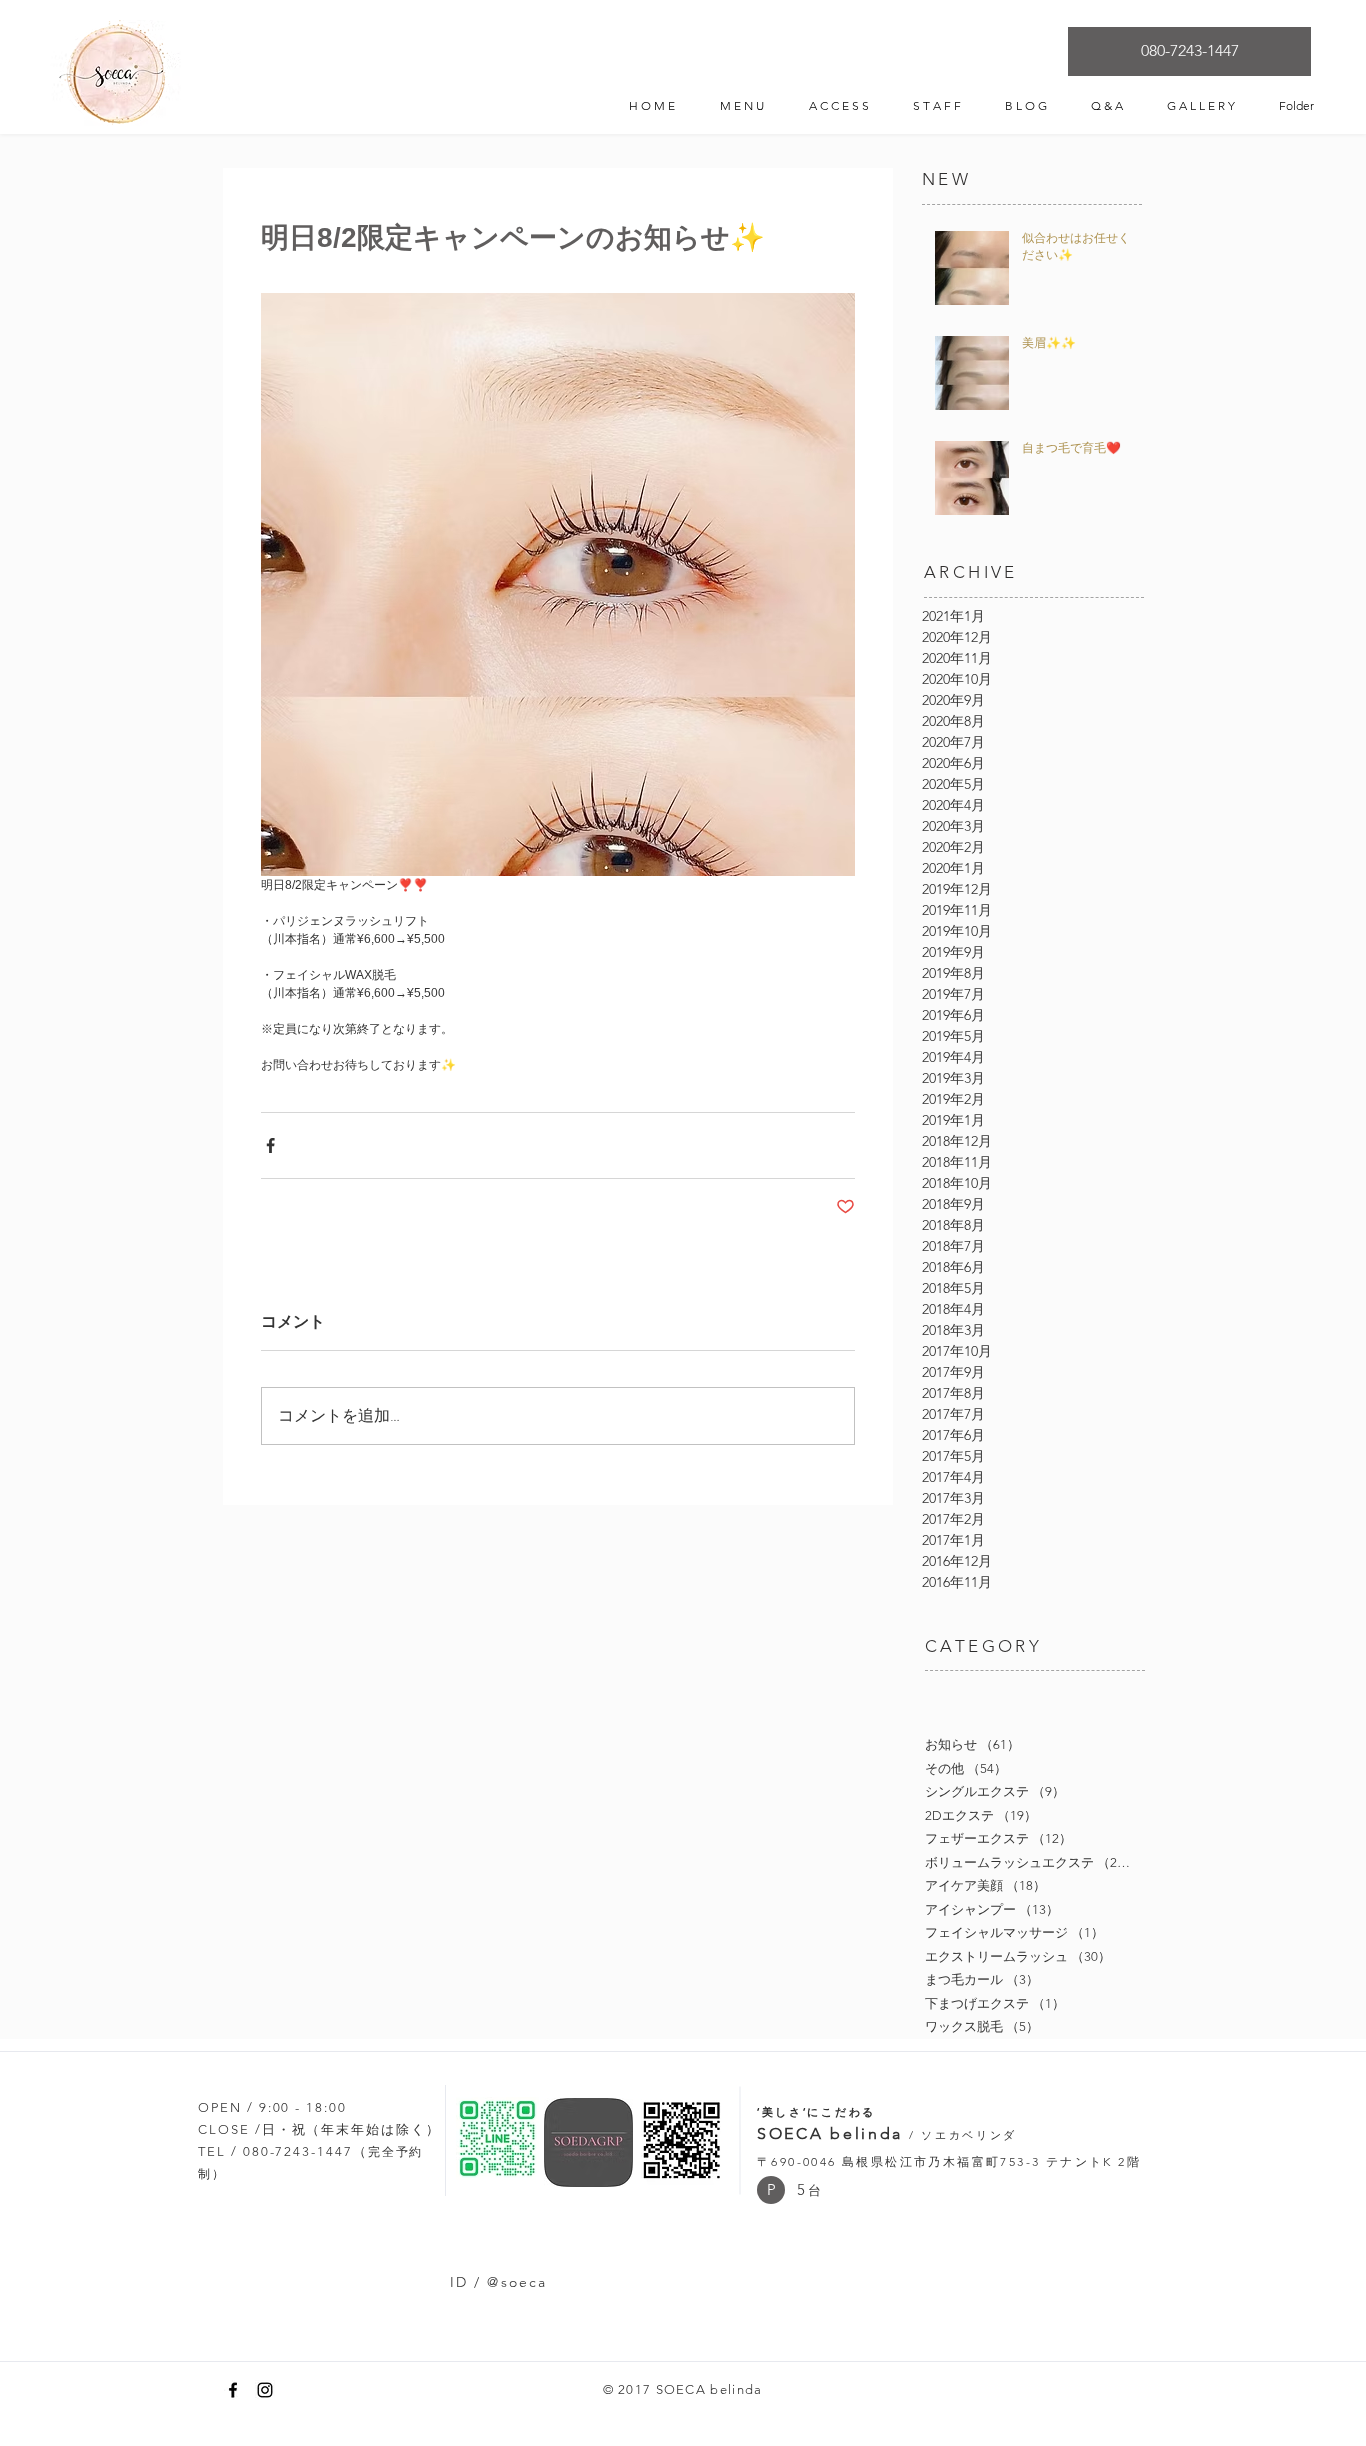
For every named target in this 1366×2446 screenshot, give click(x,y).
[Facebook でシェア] (270, 1145)
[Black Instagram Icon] (265, 2390)
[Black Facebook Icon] (233, 2390)
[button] (771, 2190)
